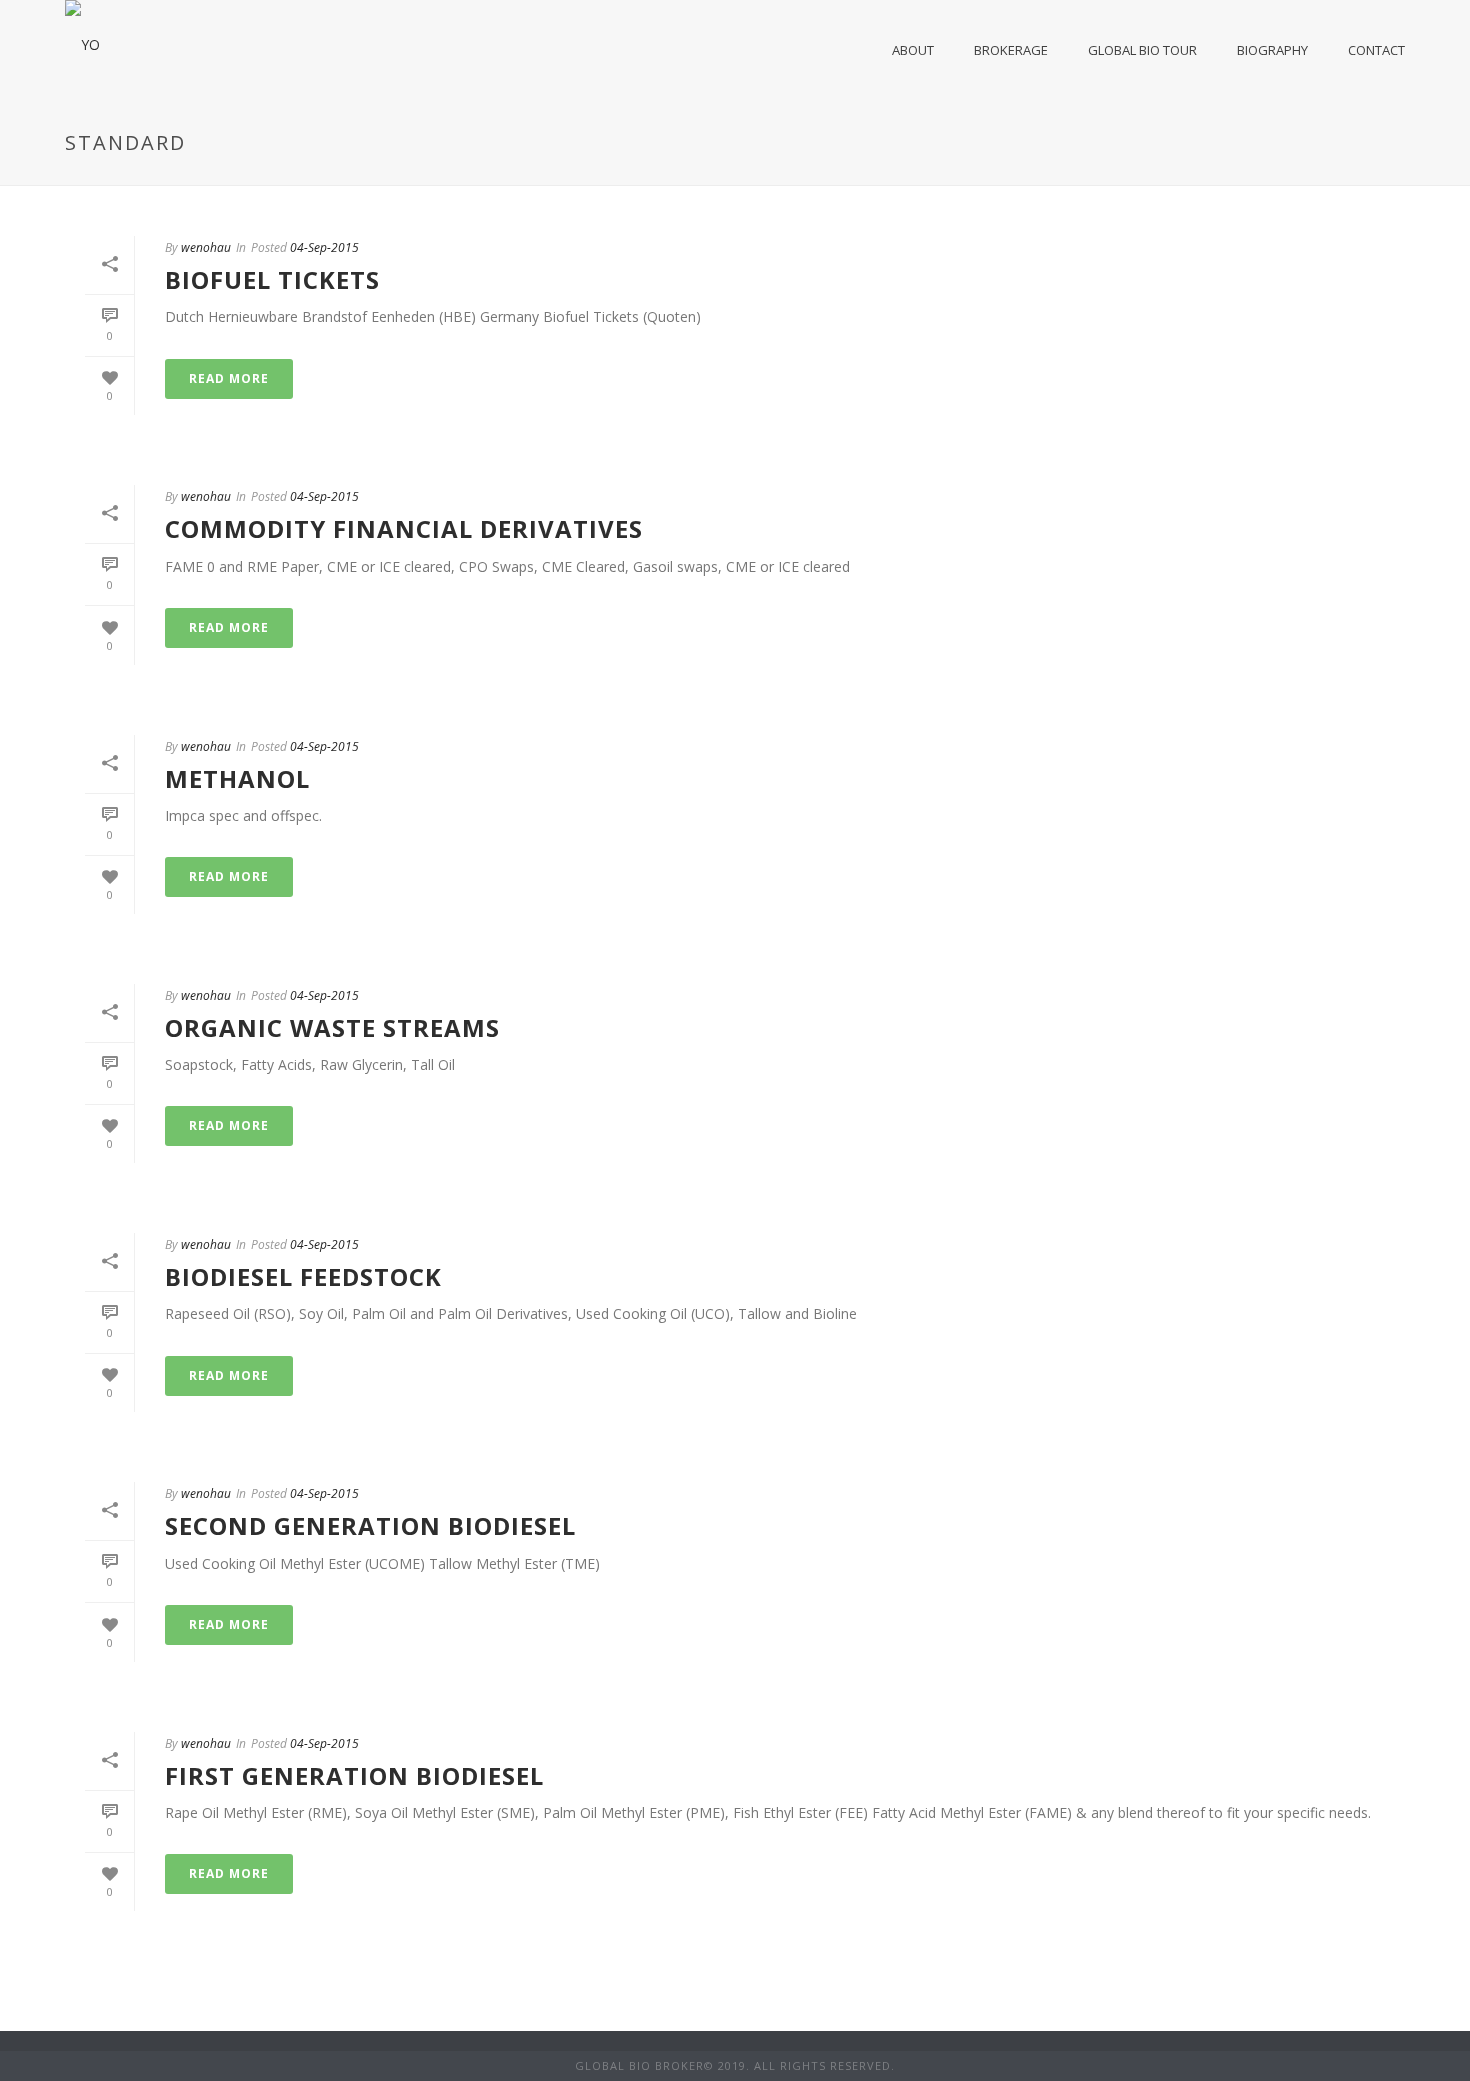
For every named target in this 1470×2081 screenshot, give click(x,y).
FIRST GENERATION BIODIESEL (354, 1775)
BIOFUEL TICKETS (272, 279)
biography (1272, 50)
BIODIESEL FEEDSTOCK (303, 1276)
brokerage (1011, 50)
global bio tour (1142, 50)
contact (1376, 50)
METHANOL (237, 778)
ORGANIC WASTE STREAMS (332, 1027)
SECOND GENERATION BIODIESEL (370, 1525)
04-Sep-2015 (324, 247)
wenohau (206, 247)
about (913, 50)
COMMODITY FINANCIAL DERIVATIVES (404, 528)
